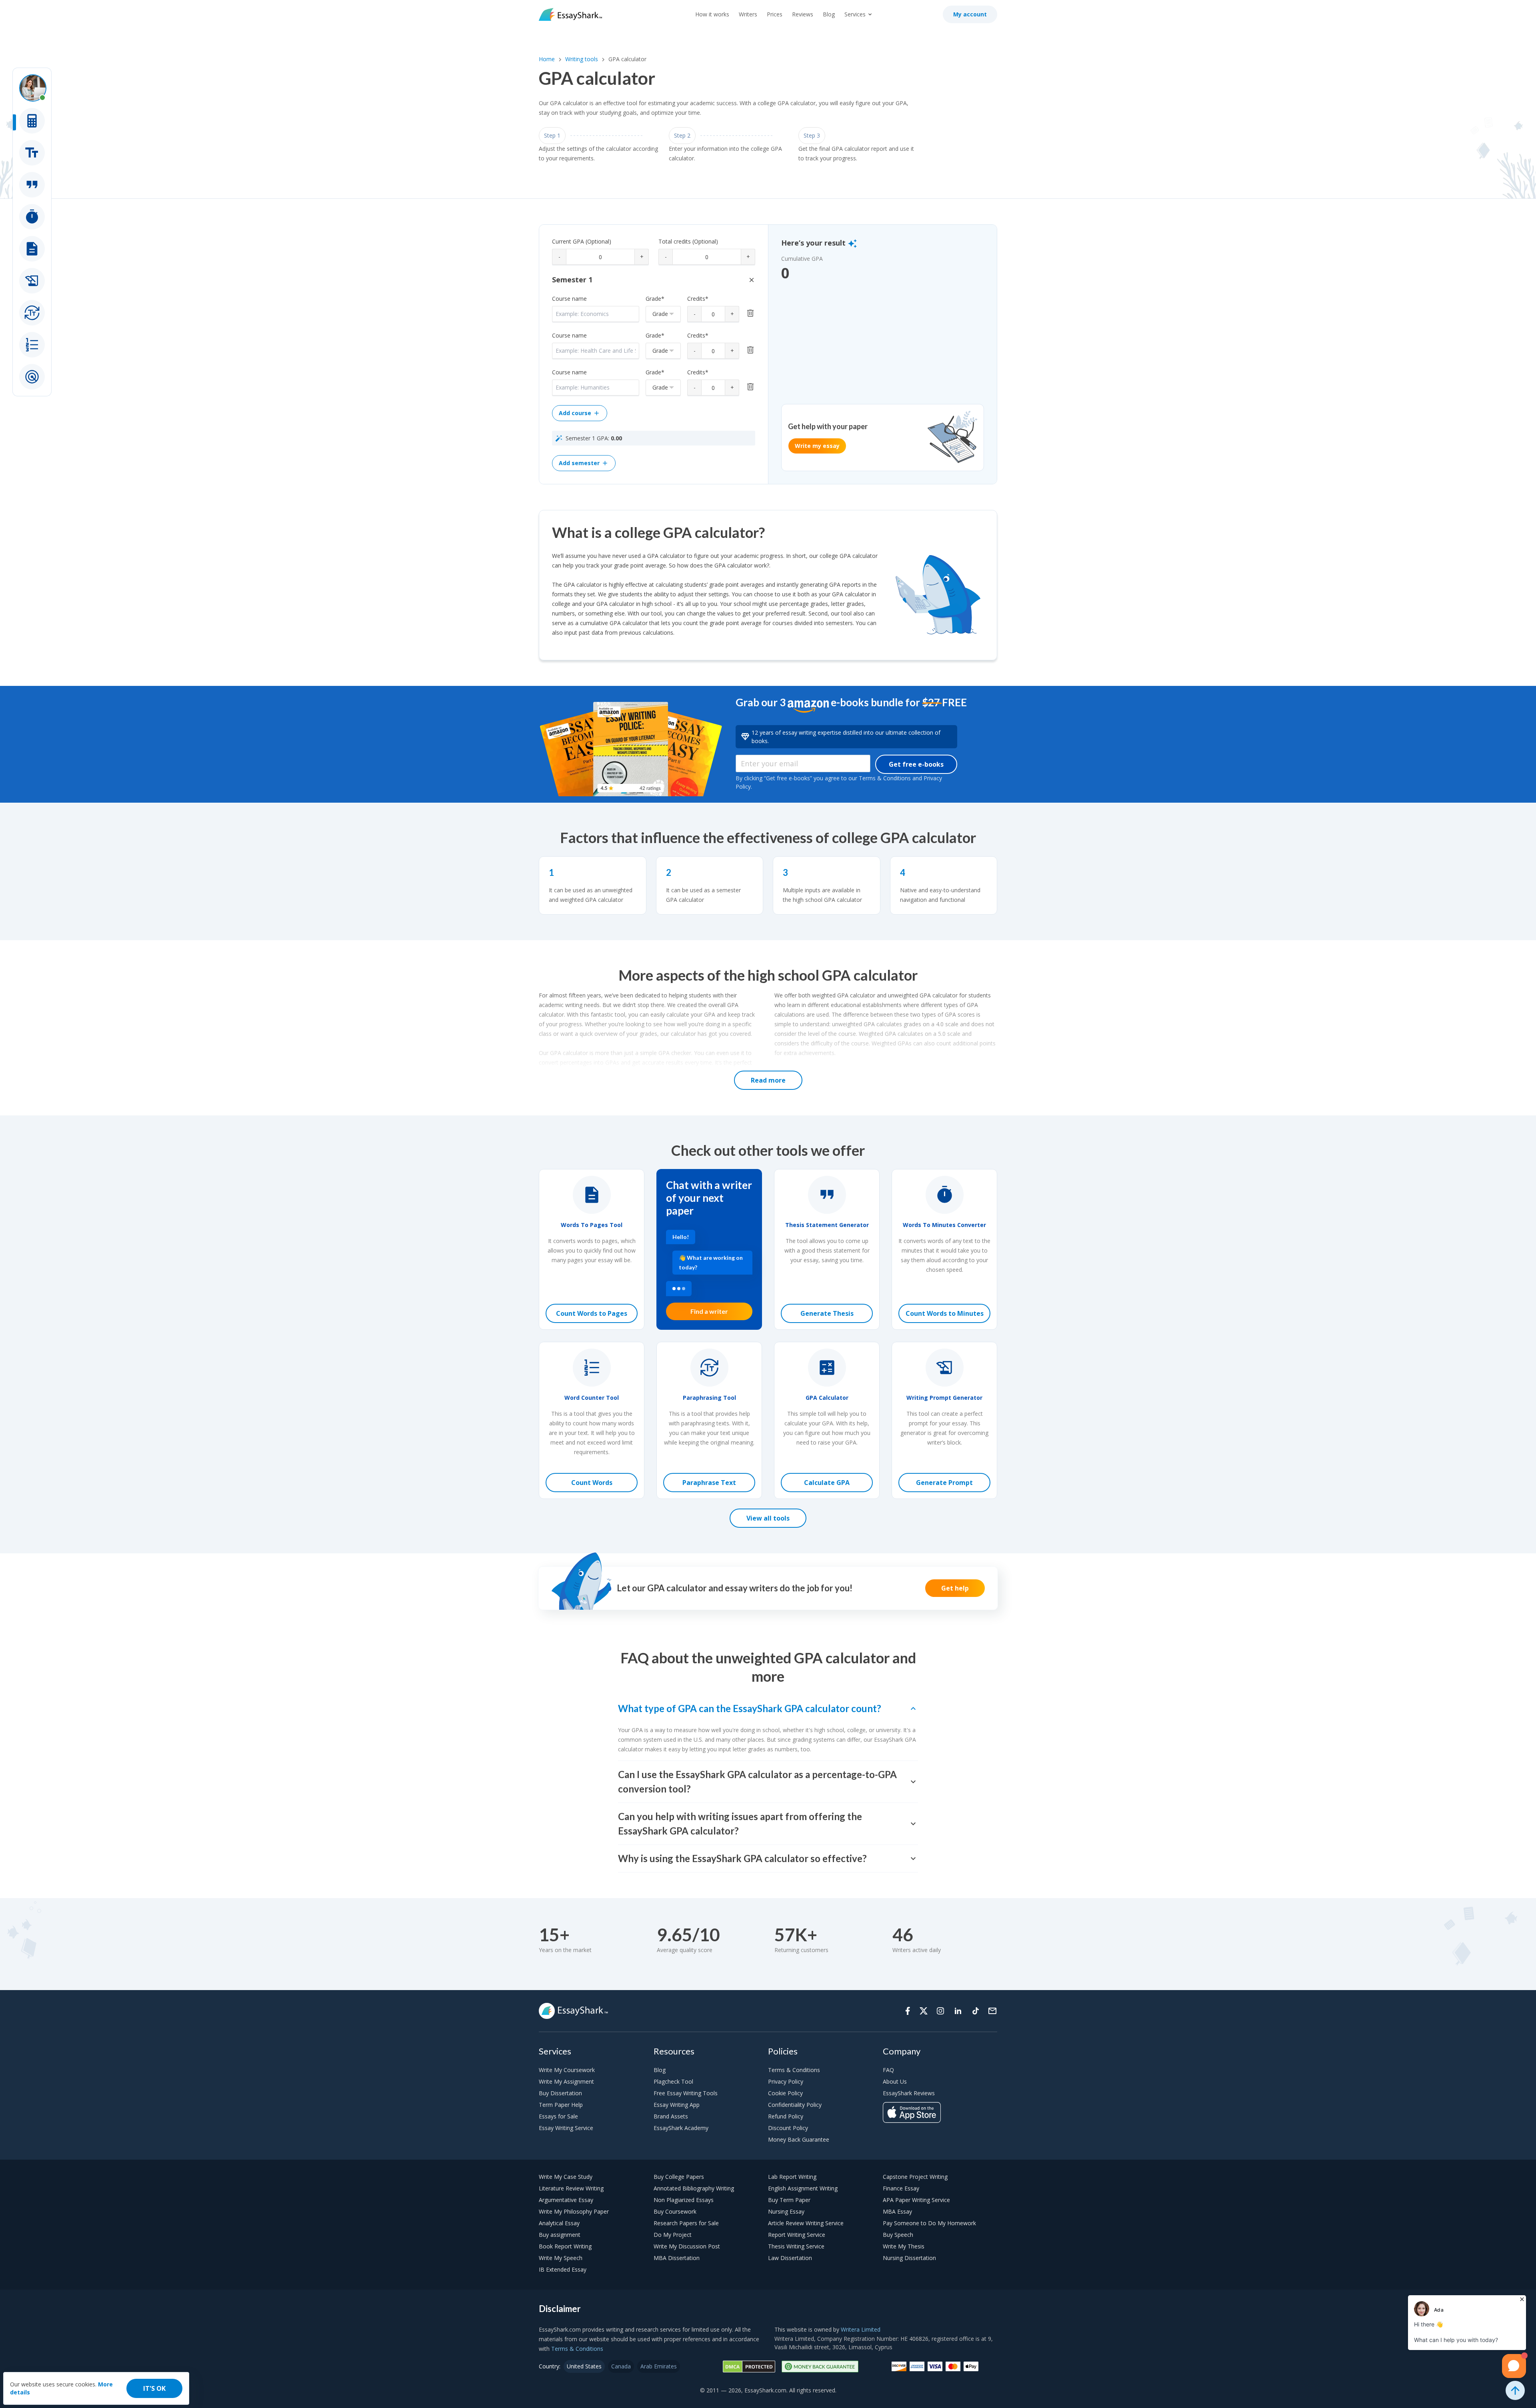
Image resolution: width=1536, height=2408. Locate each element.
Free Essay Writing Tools (686, 2093)
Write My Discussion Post (687, 2246)
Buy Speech (898, 2235)
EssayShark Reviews (909, 2093)
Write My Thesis (904, 2246)
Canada (621, 2366)
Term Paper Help (561, 2105)
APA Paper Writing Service (916, 2200)
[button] (752, 280)
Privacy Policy (786, 2081)
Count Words (592, 1483)
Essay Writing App (677, 2105)
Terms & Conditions (794, 2070)
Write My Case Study (566, 2177)
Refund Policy (786, 2116)
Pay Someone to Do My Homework (929, 2223)
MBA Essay (897, 2211)
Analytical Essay (559, 2223)
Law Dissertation (790, 2258)
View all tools (768, 1518)
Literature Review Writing (571, 2188)
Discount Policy (788, 2128)
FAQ (888, 2070)
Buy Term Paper (789, 2200)
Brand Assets (671, 2116)
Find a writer (709, 1311)
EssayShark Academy (681, 2128)
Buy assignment (560, 2235)
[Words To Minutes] (32, 217)
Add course (575, 413)
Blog (829, 14)
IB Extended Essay (563, 2269)
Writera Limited (861, 2329)
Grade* (655, 299)
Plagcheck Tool (673, 2081)
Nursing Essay (786, 2211)
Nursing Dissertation (909, 2258)
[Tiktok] (976, 2011)
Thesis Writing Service (796, 2246)
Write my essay (817, 446)
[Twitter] (924, 2011)
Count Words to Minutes (945, 1313)
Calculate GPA (827, 1483)
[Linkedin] (958, 2011)
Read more (768, 1080)
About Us (895, 2081)
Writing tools (582, 59)
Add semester (579, 463)
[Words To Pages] (32, 249)
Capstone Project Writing (915, 2177)
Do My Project (673, 2235)
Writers (748, 14)
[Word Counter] (32, 345)
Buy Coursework (675, 2211)
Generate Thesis (827, 1313)
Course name (569, 299)
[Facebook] (908, 2011)
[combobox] (663, 314)
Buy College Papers (679, 2177)
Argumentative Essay (566, 2200)
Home (547, 59)
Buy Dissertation (560, 2093)
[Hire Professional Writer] (32, 88)
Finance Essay (901, 2188)
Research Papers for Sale (686, 2223)
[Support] (992, 2011)
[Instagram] (940, 2011)
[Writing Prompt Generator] (32, 281)
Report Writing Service (797, 2235)
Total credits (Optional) (688, 241)
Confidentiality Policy (795, 2105)
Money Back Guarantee (799, 2139)
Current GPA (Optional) (582, 241)
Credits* (698, 299)
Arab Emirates (659, 2366)
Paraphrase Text (709, 1483)
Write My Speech (561, 2258)
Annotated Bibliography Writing (694, 2188)
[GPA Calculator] (32, 121)
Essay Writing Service (566, 2128)
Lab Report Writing (792, 2177)
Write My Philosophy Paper (574, 2211)
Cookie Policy (785, 2093)
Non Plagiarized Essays (684, 2200)
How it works (712, 14)
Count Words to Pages (592, 1313)
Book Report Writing (565, 2246)
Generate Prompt (944, 1483)
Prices (775, 14)
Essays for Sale (558, 2116)
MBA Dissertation (677, 2258)
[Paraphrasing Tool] (32, 313)
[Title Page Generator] (32, 153)
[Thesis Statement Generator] (32, 185)
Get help (955, 1588)
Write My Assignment (566, 2081)
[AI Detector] (32, 377)
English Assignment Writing (803, 2188)
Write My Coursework (567, 2070)
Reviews (803, 14)
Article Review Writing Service (806, 2223)
